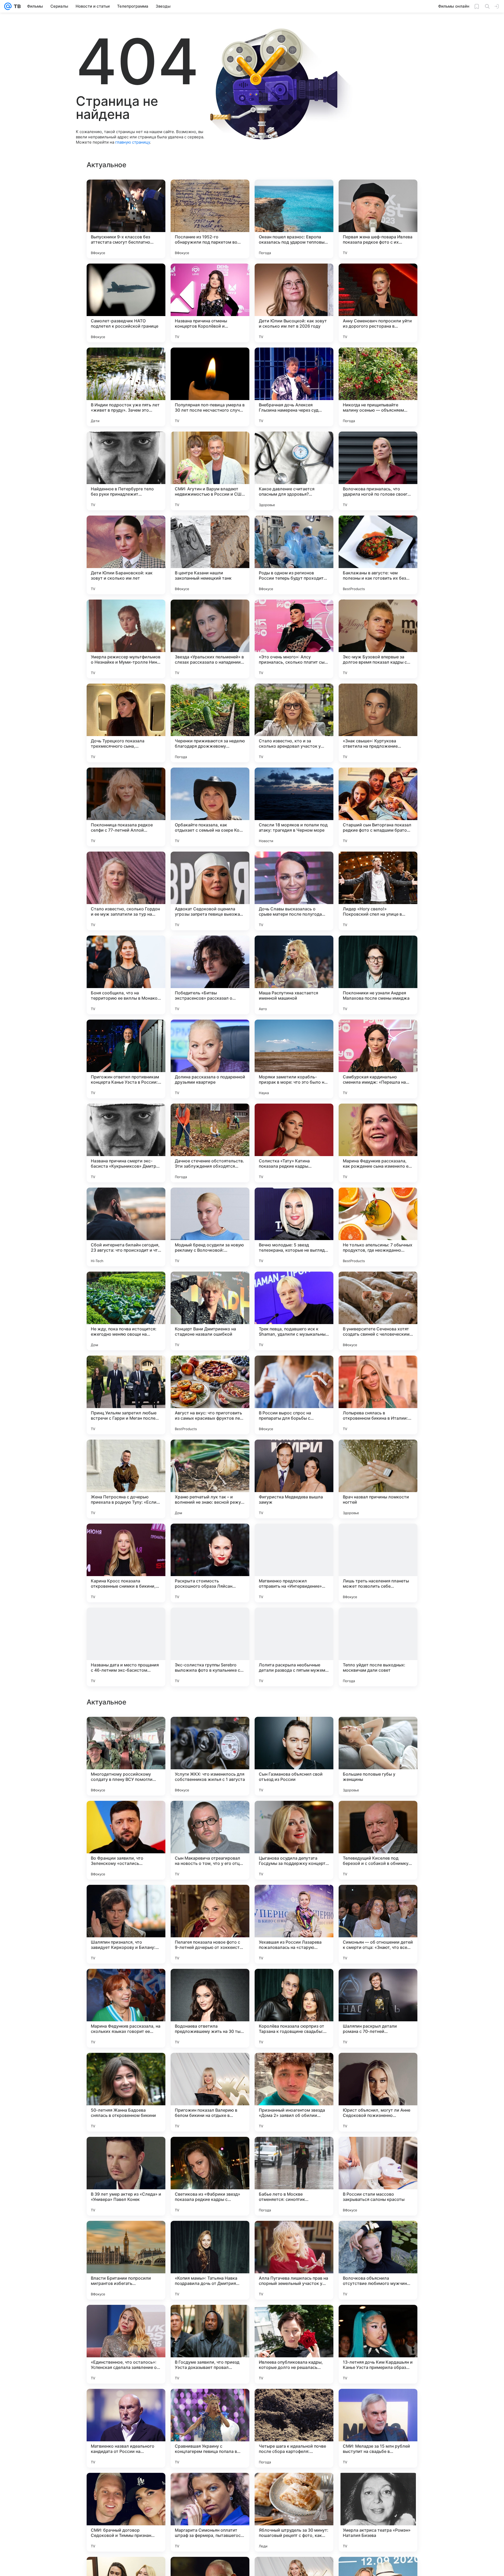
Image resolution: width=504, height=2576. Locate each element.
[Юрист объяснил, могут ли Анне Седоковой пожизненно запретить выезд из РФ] (378, 2428)
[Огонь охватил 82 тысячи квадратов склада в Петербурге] (126, 1731)
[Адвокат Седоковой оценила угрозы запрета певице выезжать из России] (210, 891)
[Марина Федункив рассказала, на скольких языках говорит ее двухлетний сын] (126, 2344)
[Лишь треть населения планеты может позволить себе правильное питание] (378, 1563)
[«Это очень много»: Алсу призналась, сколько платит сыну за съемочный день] (294, 639)
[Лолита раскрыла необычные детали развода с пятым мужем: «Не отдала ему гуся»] (294, 1647)
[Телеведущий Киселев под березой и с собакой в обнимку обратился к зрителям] (378, 2176)
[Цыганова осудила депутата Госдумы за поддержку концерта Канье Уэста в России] (294, 2176)
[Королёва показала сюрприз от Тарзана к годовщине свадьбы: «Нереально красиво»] (294, 2344)
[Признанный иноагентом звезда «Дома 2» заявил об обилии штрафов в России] (294, 2428)
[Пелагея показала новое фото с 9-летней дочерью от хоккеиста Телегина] (210, 2260)
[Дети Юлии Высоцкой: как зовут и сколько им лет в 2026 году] (294, 303)
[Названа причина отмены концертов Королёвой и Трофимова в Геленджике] (210, 303)
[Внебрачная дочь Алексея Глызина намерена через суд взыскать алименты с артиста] (294, 387)
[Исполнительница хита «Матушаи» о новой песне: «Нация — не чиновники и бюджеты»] (294, 1731)
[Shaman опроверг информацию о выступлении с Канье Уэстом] (294, 1815)
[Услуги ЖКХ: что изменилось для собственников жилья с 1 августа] (210, 2092)
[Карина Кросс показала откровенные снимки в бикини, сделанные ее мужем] (126, 1563)
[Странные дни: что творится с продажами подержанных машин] (378, 1983)
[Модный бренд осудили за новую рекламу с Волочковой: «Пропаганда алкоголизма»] (210, 1227)
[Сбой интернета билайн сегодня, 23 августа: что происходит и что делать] (126, 1227)
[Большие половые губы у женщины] (378, 2092)
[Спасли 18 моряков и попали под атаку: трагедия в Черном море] (294, 807)
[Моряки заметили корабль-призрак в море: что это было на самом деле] (294, 1059)
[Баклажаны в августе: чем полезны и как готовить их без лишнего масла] (378, 555)
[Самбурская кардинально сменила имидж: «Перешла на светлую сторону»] (378, 1059)
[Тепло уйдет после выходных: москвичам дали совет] (378, 1647)
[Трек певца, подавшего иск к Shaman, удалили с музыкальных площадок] (294, 1311)
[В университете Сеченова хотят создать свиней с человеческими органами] (378, 1311)
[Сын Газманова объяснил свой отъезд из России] (294, 2092)
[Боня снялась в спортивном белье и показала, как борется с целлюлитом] (126, 1983)
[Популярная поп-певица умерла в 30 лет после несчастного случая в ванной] (210, 387)
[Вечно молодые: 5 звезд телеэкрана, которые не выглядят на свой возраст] (294, 1227)
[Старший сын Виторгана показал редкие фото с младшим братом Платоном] (378, 807)
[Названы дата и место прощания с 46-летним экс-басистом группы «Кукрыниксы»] (126, 1647)
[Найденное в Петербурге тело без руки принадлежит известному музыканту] (126, 471)
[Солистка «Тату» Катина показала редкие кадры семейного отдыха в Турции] (294, 1143)
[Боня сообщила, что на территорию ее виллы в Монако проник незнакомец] (126, 975)
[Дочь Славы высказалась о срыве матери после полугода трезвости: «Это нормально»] (294, 891)
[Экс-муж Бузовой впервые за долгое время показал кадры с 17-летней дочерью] (378, 639)
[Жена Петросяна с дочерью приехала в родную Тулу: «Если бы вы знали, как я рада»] (126, 1479)
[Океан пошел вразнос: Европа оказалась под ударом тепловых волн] (294, 219)
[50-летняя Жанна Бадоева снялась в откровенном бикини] (126, 2428)
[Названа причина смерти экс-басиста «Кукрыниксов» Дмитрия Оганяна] (126, 1143)
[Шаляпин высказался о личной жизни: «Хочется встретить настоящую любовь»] (210, 1815)
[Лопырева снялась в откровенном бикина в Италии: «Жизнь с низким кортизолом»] (378, 1395)
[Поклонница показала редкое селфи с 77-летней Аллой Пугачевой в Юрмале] (126, 807)
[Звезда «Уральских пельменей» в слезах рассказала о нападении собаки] (210, 639)
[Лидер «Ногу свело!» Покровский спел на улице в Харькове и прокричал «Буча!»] (378, 891)
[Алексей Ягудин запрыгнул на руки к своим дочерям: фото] (126, 1815)
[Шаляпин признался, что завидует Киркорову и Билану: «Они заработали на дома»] (126, 2260)
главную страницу (133, 142)
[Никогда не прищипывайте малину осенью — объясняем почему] (378, 387)
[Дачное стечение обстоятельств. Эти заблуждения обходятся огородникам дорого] (210, 1143)
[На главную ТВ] (16, 6)
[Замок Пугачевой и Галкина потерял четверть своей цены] (210, 1899)
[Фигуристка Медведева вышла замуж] (294, 1479)
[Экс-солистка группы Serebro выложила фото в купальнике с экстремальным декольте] (210, 1647)
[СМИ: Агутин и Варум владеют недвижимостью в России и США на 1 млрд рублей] (210, 471)
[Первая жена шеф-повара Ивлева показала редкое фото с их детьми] (378, 219)
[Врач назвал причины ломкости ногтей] (378, 1479)
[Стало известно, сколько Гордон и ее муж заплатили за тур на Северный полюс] (126, 891)
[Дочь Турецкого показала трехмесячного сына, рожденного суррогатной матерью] (126, 723)
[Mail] (8, 6)
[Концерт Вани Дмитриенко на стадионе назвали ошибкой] (210, 1311)
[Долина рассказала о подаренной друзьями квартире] (210, 1059)
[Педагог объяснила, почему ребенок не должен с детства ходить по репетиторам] (378, 1815)
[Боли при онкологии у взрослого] (210, 1731)
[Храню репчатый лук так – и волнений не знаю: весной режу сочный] (210, 1479)
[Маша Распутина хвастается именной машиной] (294, 975)
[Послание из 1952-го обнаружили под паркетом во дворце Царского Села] (210, 219)
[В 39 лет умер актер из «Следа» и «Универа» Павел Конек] (126, 2512)
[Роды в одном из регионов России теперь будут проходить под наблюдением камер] (294, 555)
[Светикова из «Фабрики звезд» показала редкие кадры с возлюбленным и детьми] (210, 2512)
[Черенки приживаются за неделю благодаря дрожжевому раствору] (210, 723)
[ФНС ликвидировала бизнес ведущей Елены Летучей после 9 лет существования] (378, 1899)
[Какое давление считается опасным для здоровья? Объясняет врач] (294, 471)
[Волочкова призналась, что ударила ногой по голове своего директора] (378, 471)
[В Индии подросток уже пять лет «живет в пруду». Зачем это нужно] (126, 387)
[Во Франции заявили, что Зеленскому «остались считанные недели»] (126, 2176)
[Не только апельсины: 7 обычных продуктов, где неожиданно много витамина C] (378, 1227)
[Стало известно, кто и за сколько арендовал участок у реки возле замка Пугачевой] (294, 723)
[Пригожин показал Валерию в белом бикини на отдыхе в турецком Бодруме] (210, 2428)
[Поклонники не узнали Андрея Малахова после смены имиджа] (378, 975)
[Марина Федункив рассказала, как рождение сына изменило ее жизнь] (378, 1143)
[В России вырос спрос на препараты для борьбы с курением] (294, 1395)
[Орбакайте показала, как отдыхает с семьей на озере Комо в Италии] (210, 807)
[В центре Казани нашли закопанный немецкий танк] (210, 555)
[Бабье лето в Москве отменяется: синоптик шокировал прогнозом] (294, 2512)
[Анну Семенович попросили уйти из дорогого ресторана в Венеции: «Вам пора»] (378, 303)
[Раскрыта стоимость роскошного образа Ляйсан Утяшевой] (210, 1563)
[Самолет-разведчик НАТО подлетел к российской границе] (126, 303)
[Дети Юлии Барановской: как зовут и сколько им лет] (126, 555)
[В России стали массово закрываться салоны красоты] (378, 2512)
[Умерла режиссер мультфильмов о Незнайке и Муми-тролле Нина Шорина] (126, 639)
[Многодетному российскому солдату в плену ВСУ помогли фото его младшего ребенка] (126, 2092)
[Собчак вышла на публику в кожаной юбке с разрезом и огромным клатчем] (294, 1983)
